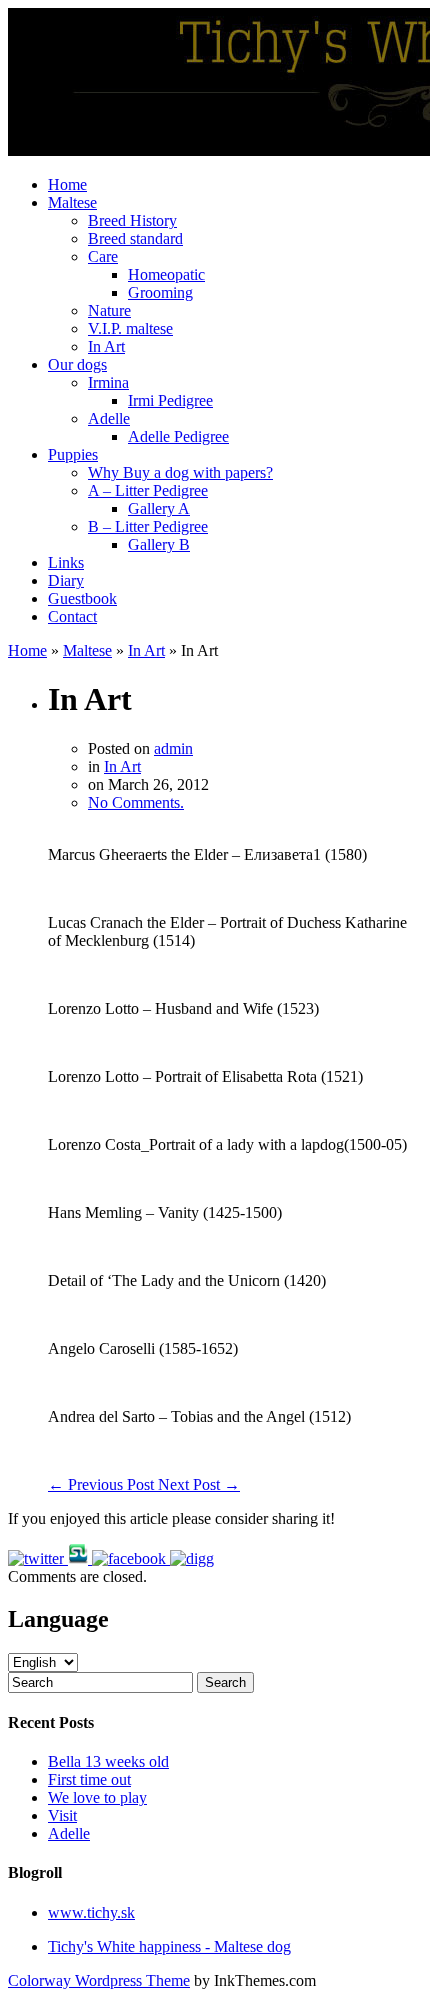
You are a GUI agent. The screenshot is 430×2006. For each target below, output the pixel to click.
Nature (109, 310)
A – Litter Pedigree (148, 490)
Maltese (72, 202)
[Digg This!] (192, 1558)
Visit (62, 1815)
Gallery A (159, 508)
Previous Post (103, 1484)
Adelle (109, 418)
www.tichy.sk (91, 1912)
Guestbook (82, 598)
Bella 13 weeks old (108, 1761)
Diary (66, 580)
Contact (72, 616)
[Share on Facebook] (131, 1558)
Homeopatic (166, 274)
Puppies (73, 454)
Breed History (132, 220)
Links (66, 562)
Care (103, 256)
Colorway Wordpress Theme (99, 1980)
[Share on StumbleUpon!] (80, 1558)
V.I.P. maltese (130, 328)
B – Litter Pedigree (148, 526)
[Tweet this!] (38, 1558)
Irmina (108, 382)
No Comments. (136, 802)
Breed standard (135, 238)
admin (173, 748)
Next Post (199, 1484)
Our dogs (77, 364)
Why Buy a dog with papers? (180, 472)
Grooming (160, 292)
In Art (106, 346)
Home (67, 184)
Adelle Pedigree (178, 436)
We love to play (97, 1797)
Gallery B (159, 544)
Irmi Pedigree (170, 400)
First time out (89, 1779)
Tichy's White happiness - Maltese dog (169, 1946)
